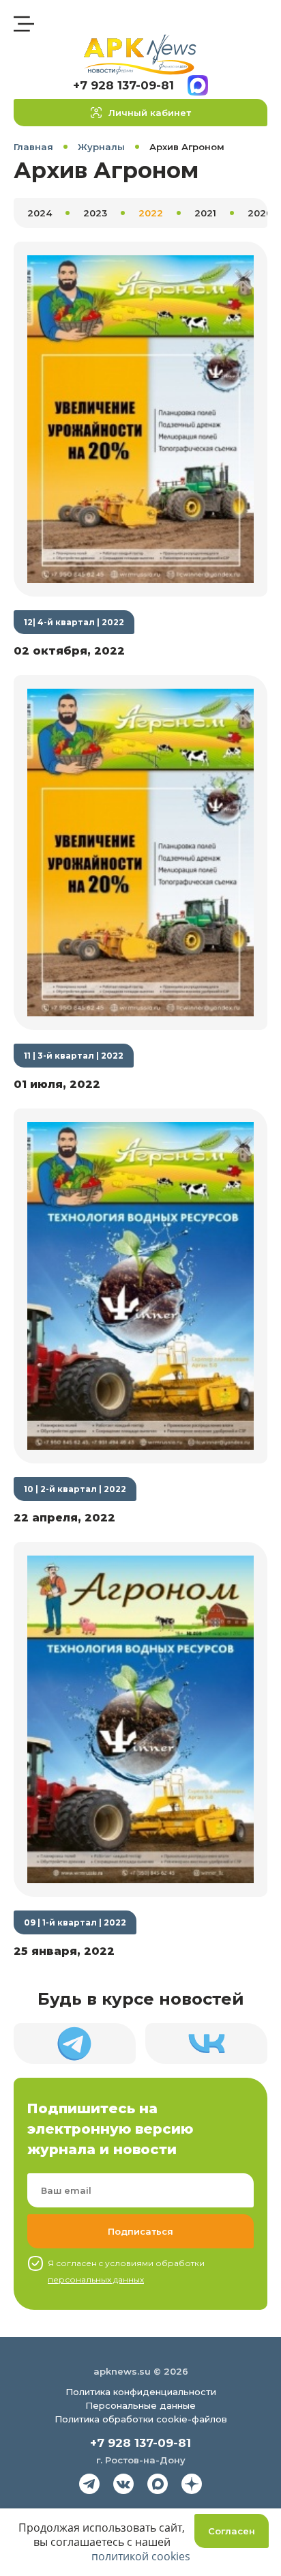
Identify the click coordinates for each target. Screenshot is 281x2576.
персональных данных (96, 2279)
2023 (95, 213)
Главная (33, 147)
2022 (151, 213)
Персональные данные (140, 2405)
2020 (260, 213)
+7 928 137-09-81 (123, 85)
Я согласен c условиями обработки (126, 2271)
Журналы (101, 147)
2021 (205, 213)
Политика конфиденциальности (141, 2392)
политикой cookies (141, 2556)
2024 (40, 213)
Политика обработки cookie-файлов (141, 2419)
